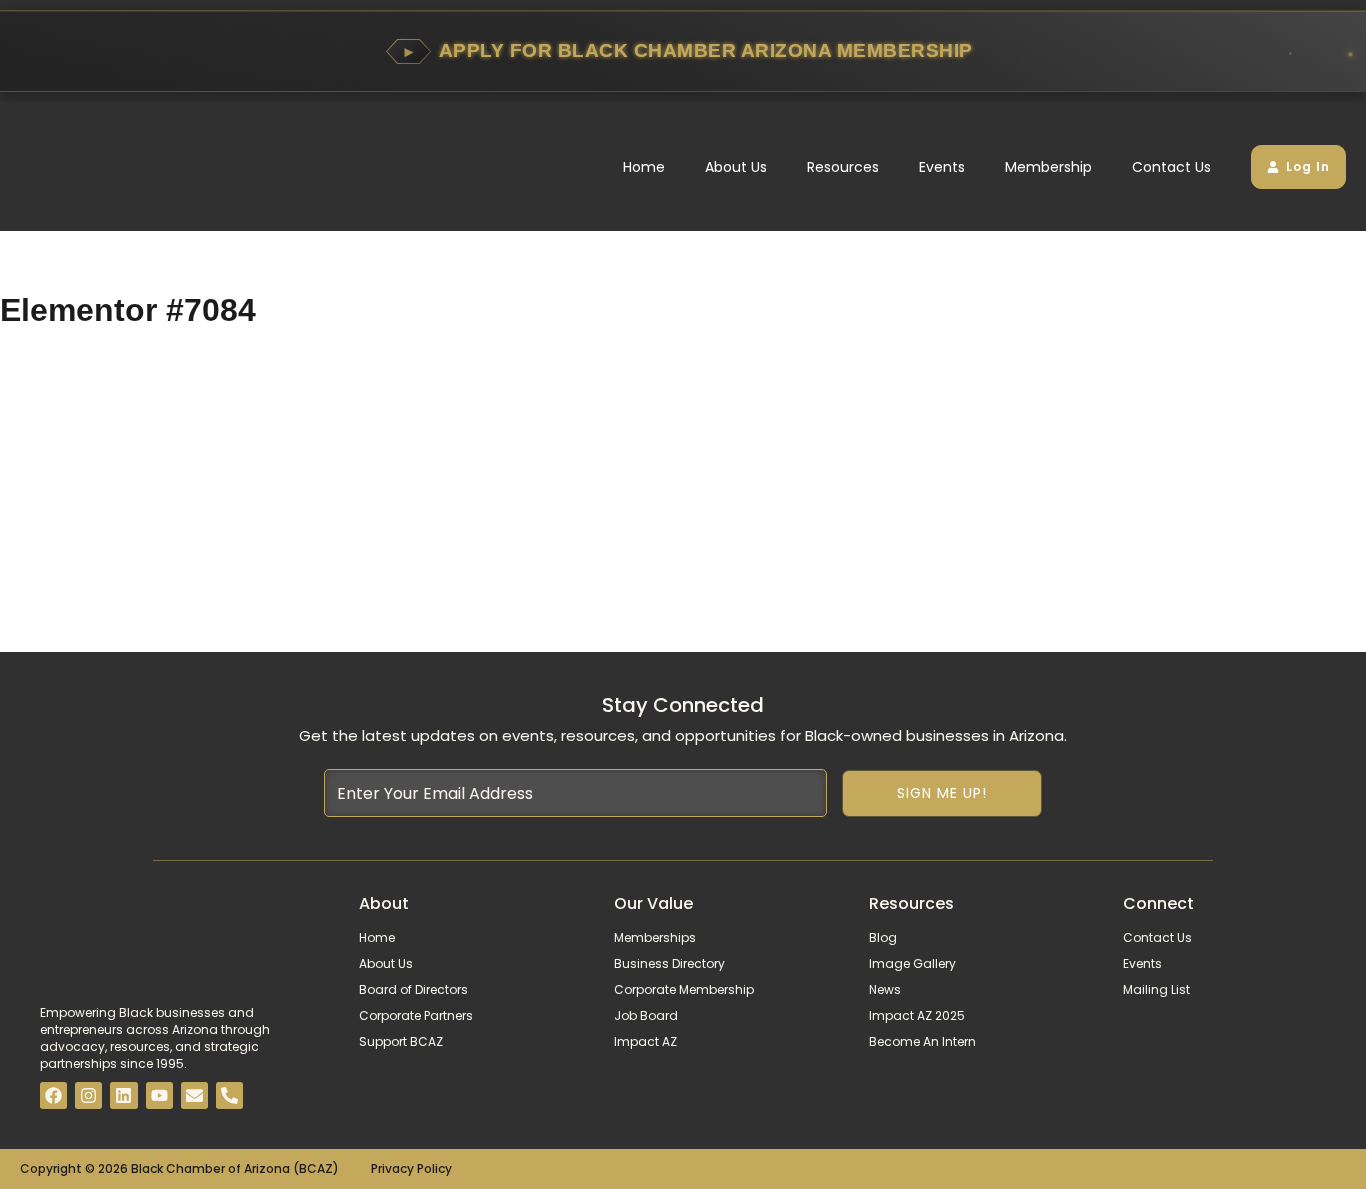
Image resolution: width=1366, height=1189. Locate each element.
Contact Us (1171, 167)
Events (942, 167)
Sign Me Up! (942, 793)
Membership (1048, 167)
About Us (736, 167)
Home (644, 167)
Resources (843, 167)
